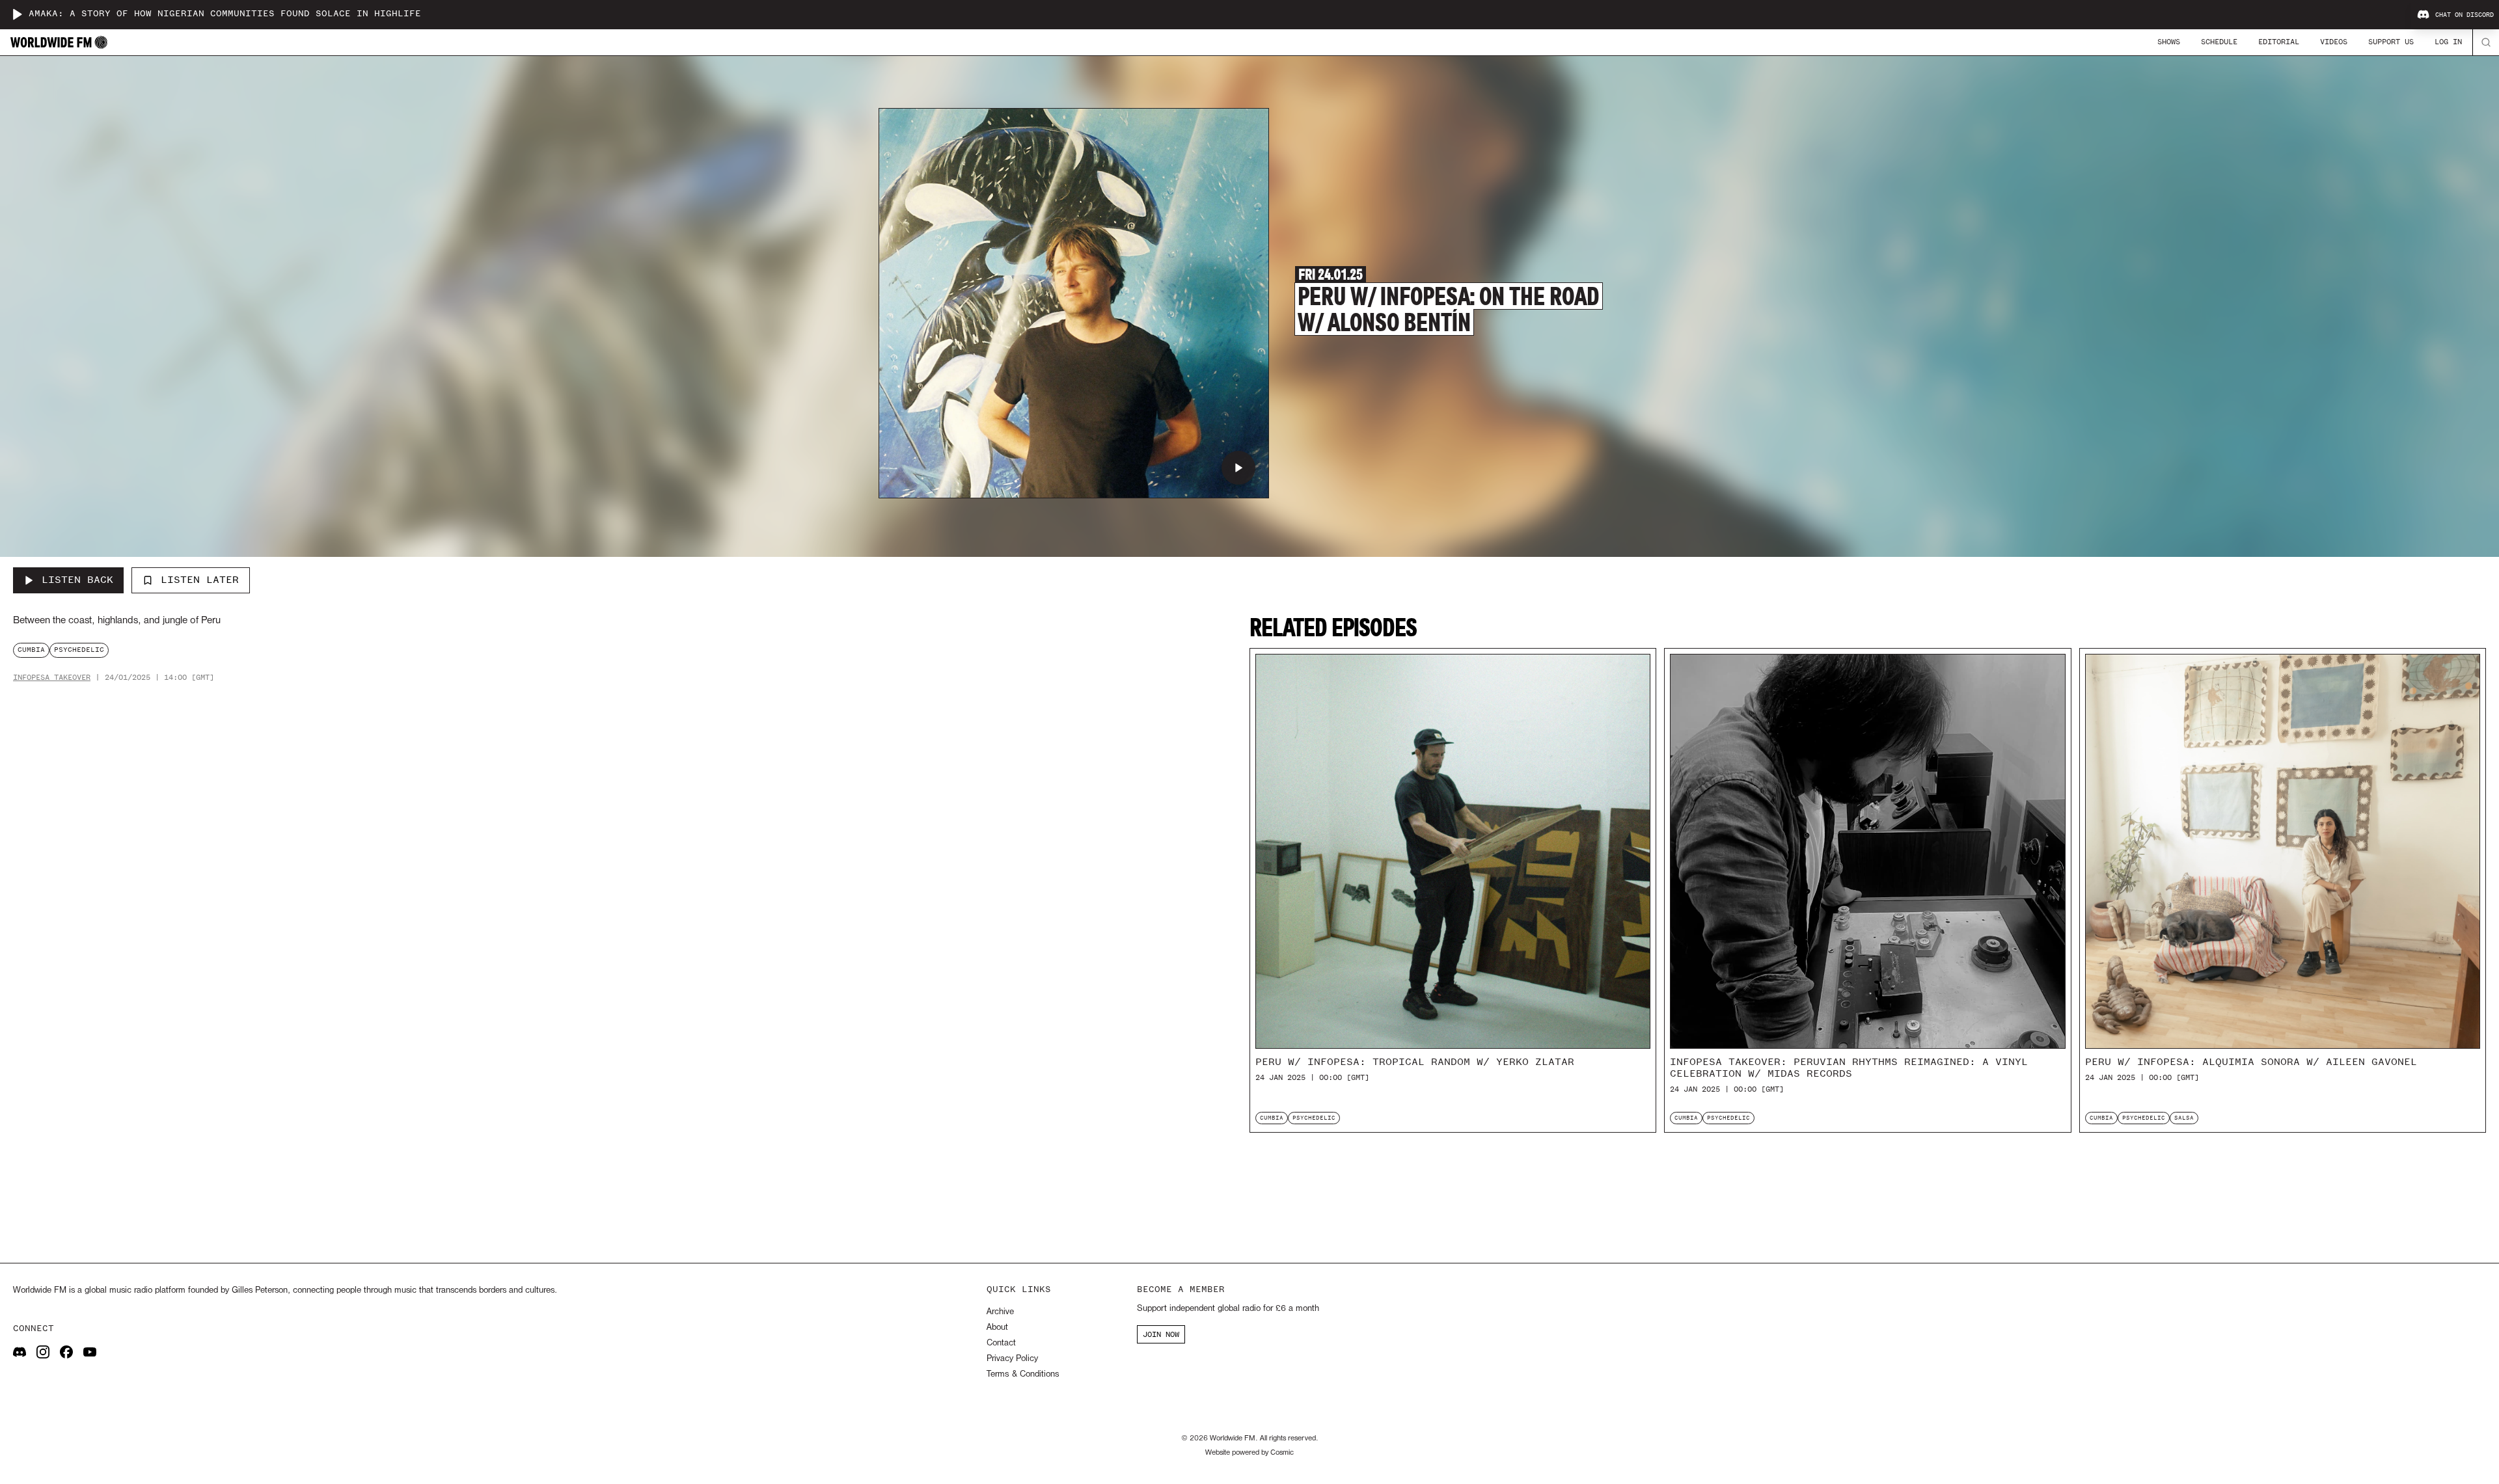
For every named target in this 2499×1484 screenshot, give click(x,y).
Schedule (2219, 42)
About (997, 1328)
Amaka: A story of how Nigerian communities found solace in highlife (225, 14)
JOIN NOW (1161, 1334)
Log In (2448, 42)
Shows (2169, 42)
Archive (1000, 1312)
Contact (1001, 1343)
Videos (2334, 42)
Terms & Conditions (1023, 1374)
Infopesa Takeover (52, 678)
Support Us (2391, 42)
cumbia (31, 650)
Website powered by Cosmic (1249, 1453)
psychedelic (79, 650)
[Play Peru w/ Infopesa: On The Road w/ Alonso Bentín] (1238, 468)
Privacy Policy (1012, 1359)
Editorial (2279, 42)
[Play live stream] (17, 14)
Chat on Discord (2465, 15)
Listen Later (200, 580)
